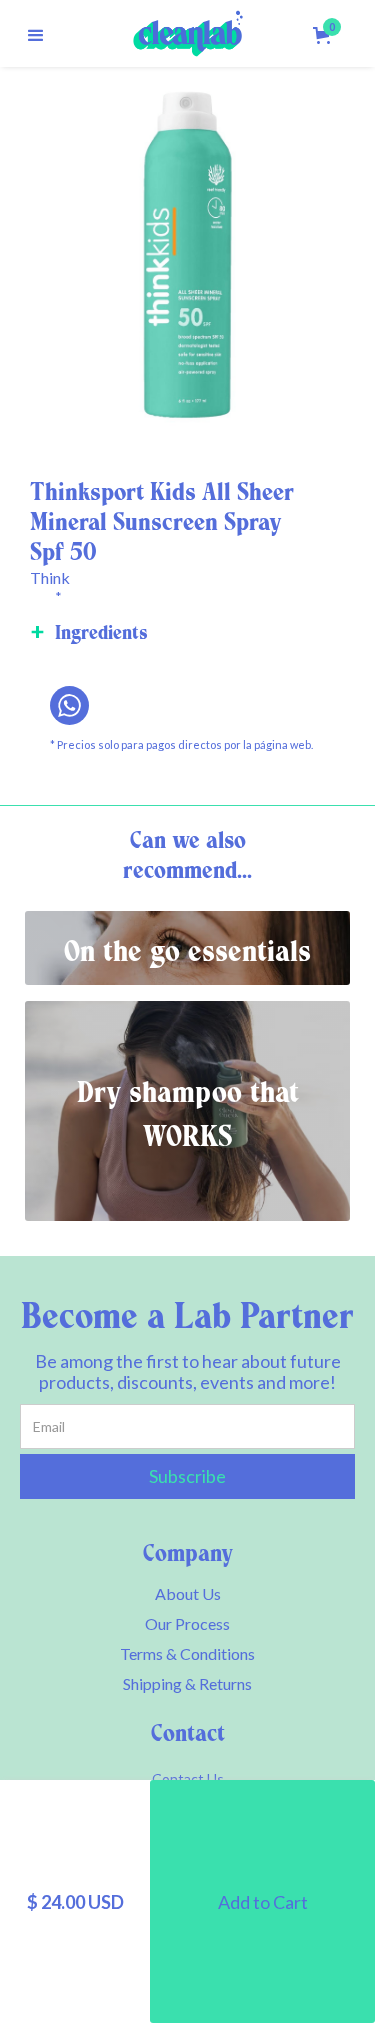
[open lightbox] (187, 254)
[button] (36, 33)
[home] (188, 33)
